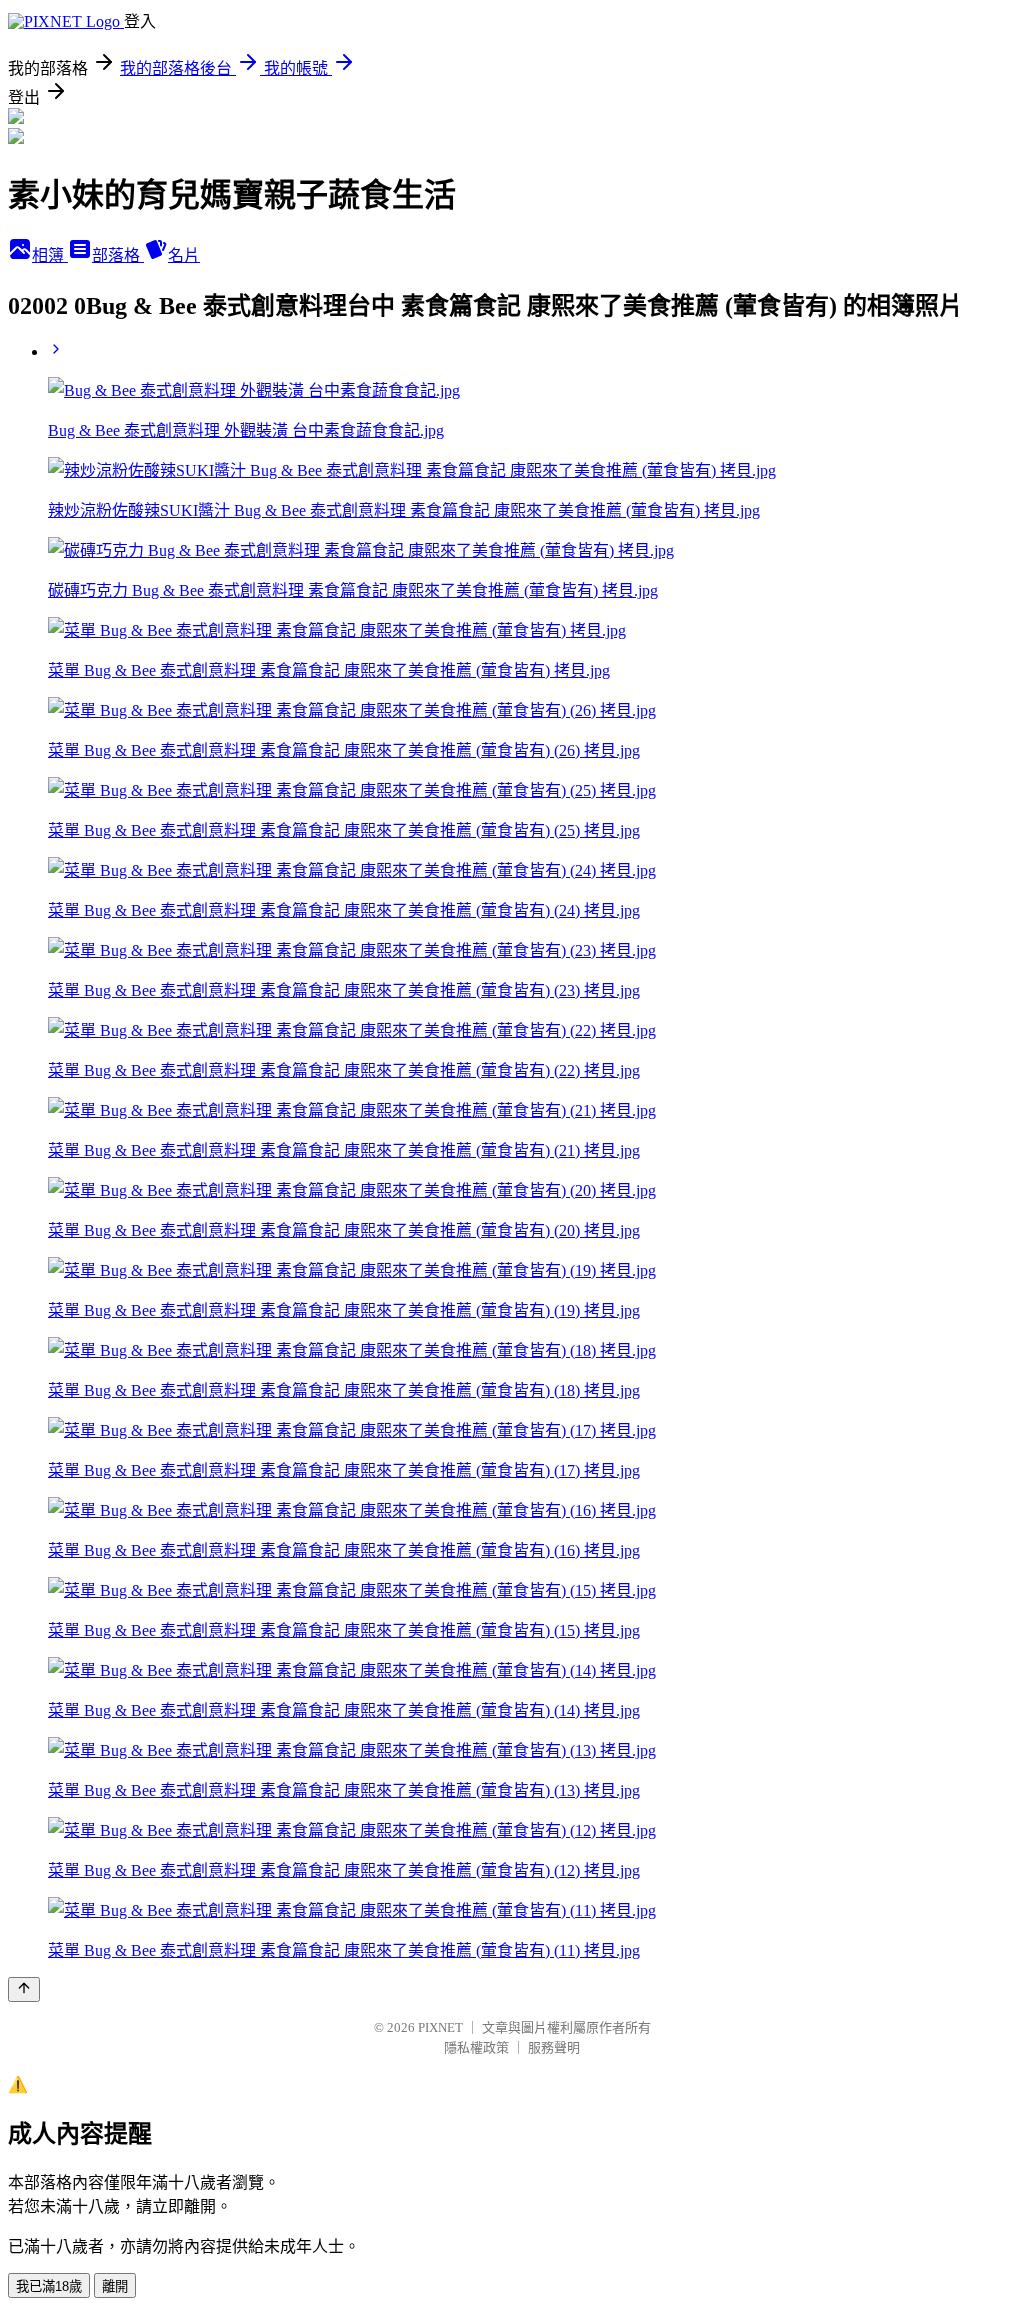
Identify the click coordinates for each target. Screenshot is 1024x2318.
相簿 (50, 255)
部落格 (118, 255)
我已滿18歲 (49, 2286)
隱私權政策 (476, 2047)
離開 (115, 2286)
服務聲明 (554, 2047)
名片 (184, 255)
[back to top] (24, 1989)
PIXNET (440, 2027)
